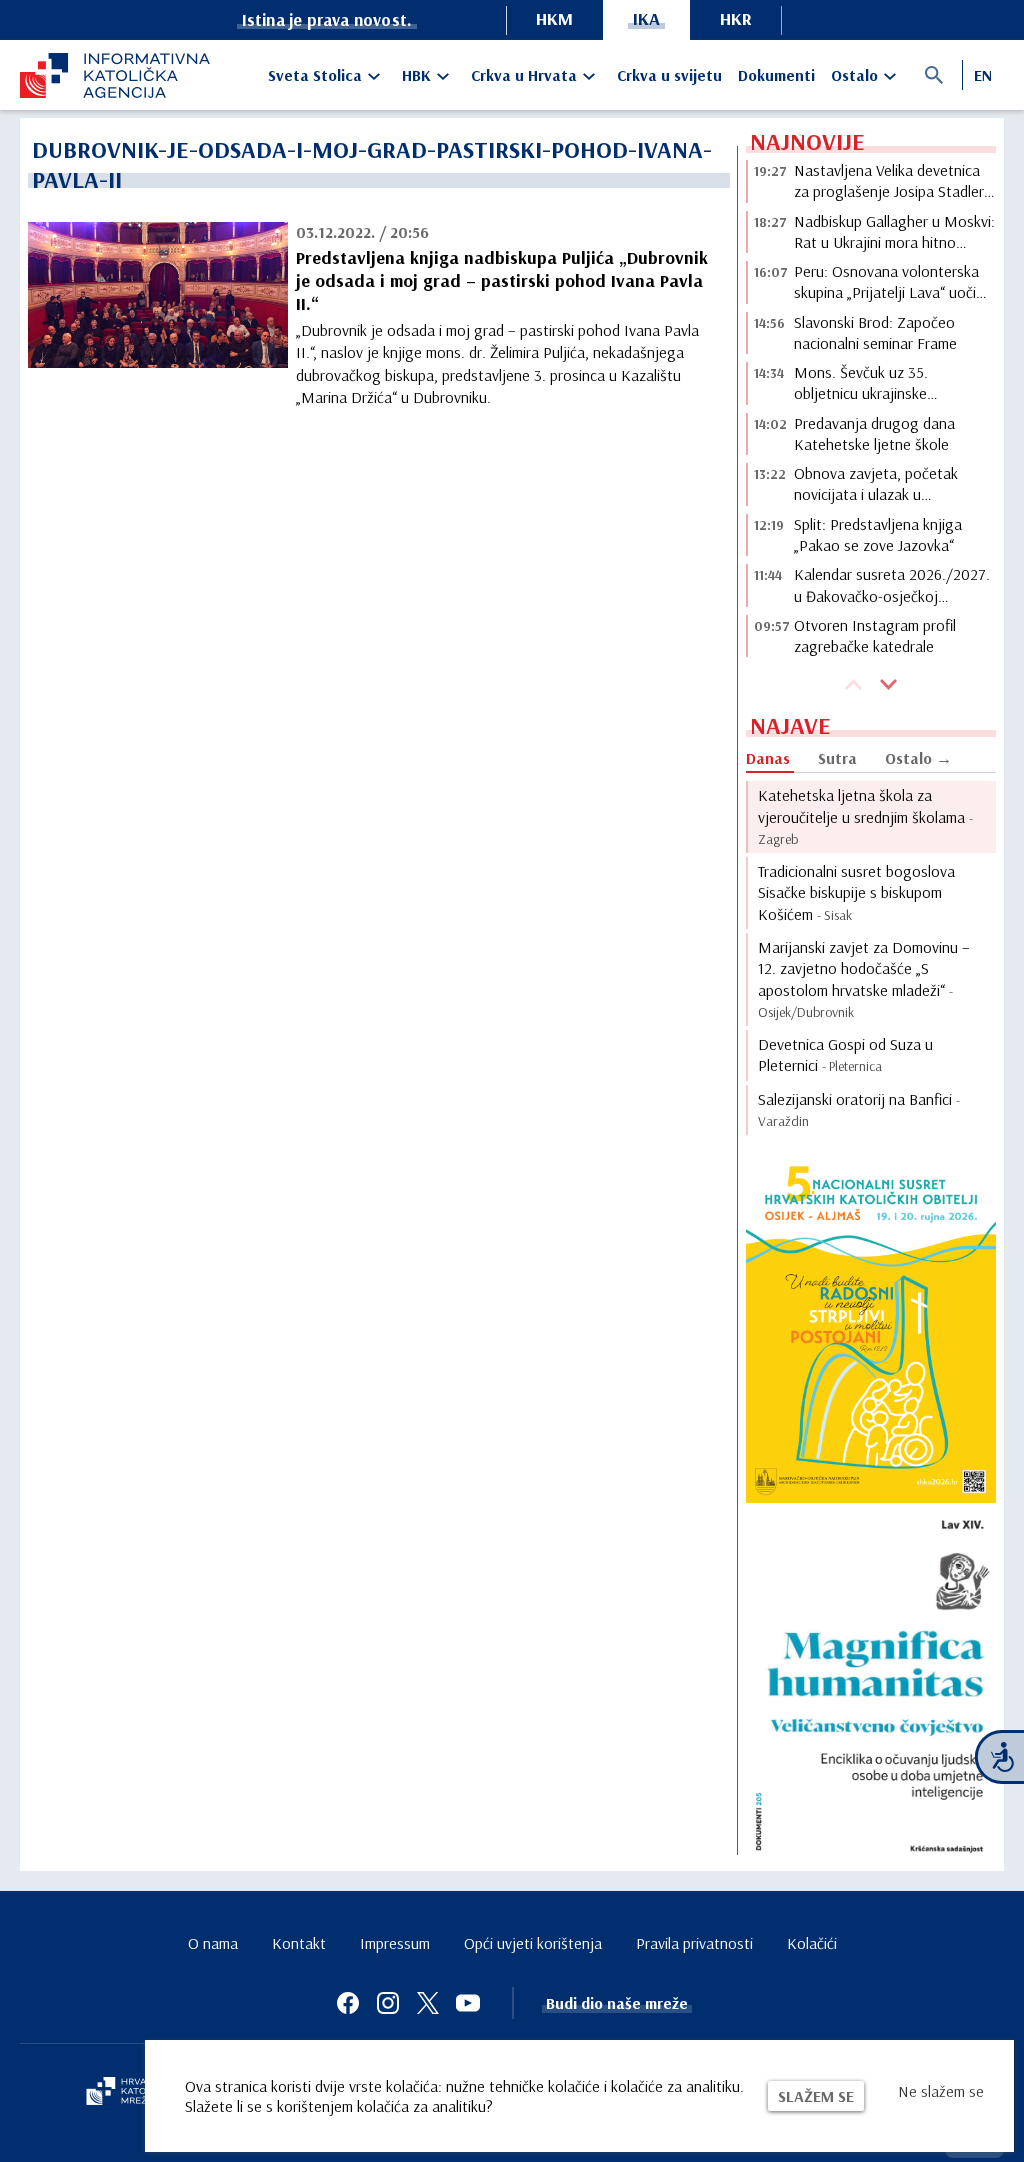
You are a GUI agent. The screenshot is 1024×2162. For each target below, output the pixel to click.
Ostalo (854, 75)
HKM (554, 18)
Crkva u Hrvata (524, 75)
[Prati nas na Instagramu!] (388, 2003)
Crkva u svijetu (669, 75)
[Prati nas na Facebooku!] (348, 2003)
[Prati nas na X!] (428, 2003)
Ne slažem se (941, 2091)
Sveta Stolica (315, 75)
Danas (768, 758)
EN (983, 75)
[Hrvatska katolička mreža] (130, 2093)
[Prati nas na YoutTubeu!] (468, 2003)
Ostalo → (918, 758)
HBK (416, 75)
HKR (736, 18)
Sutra (837, 758)
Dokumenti (776, 75)
